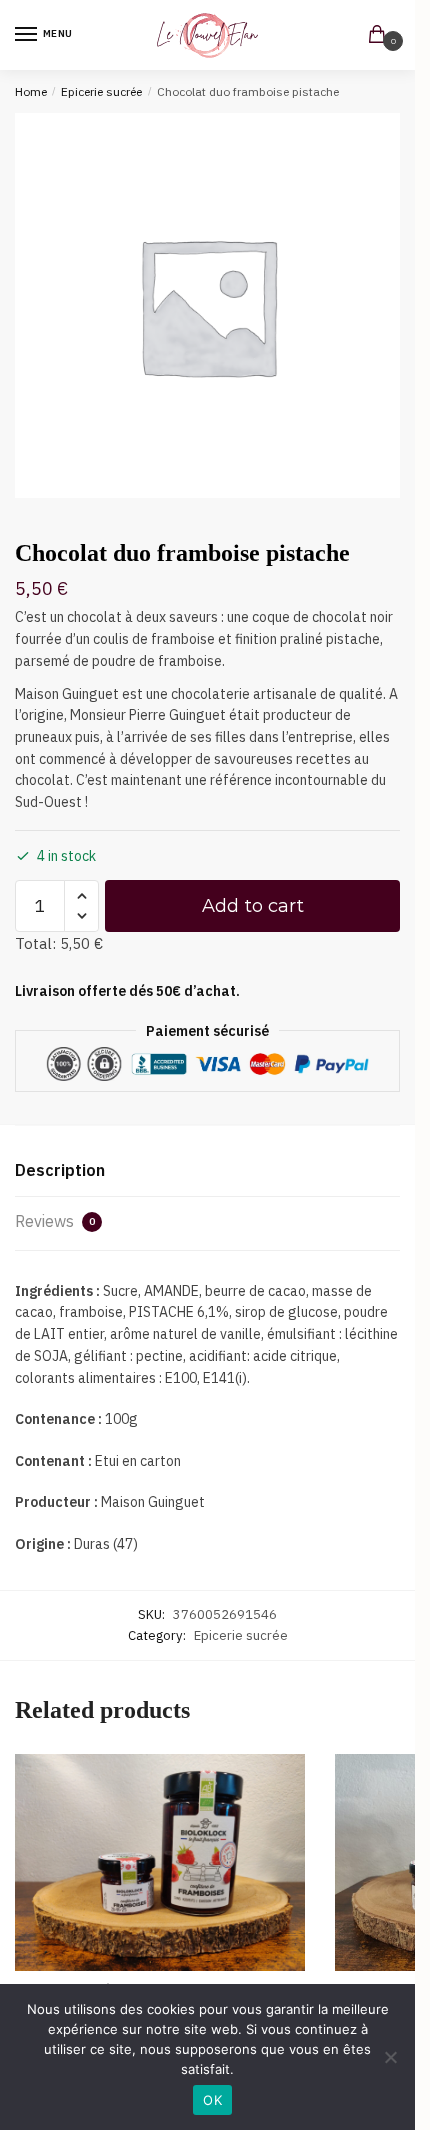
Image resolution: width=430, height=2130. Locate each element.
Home (31, 91)
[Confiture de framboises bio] (160, 1863)
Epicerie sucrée (101, 91)
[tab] (207, 1171)
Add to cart (253, 906)
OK (212, 2100)
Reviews (55, 1221)
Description (60, 1170)
